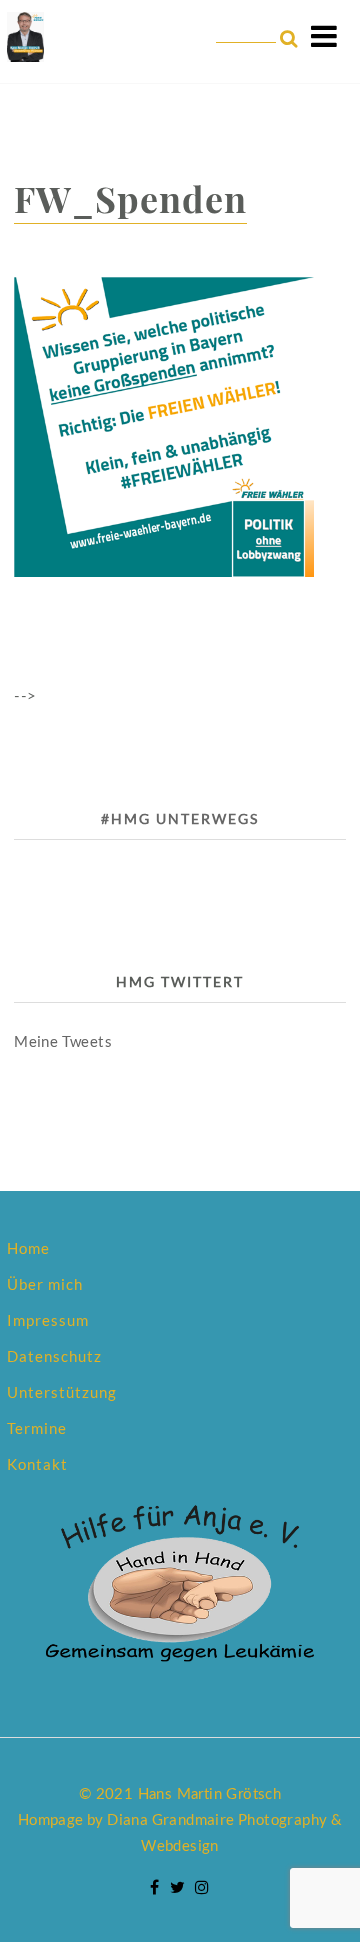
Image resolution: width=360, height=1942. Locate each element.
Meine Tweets (63, 1041)
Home (28, 1248)
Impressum (48, 1320)
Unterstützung (62, 1392)
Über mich (45, 1284)
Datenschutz (54, 1356)
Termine (37, 1428)
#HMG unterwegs (180, 818)
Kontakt (37, 1464)
